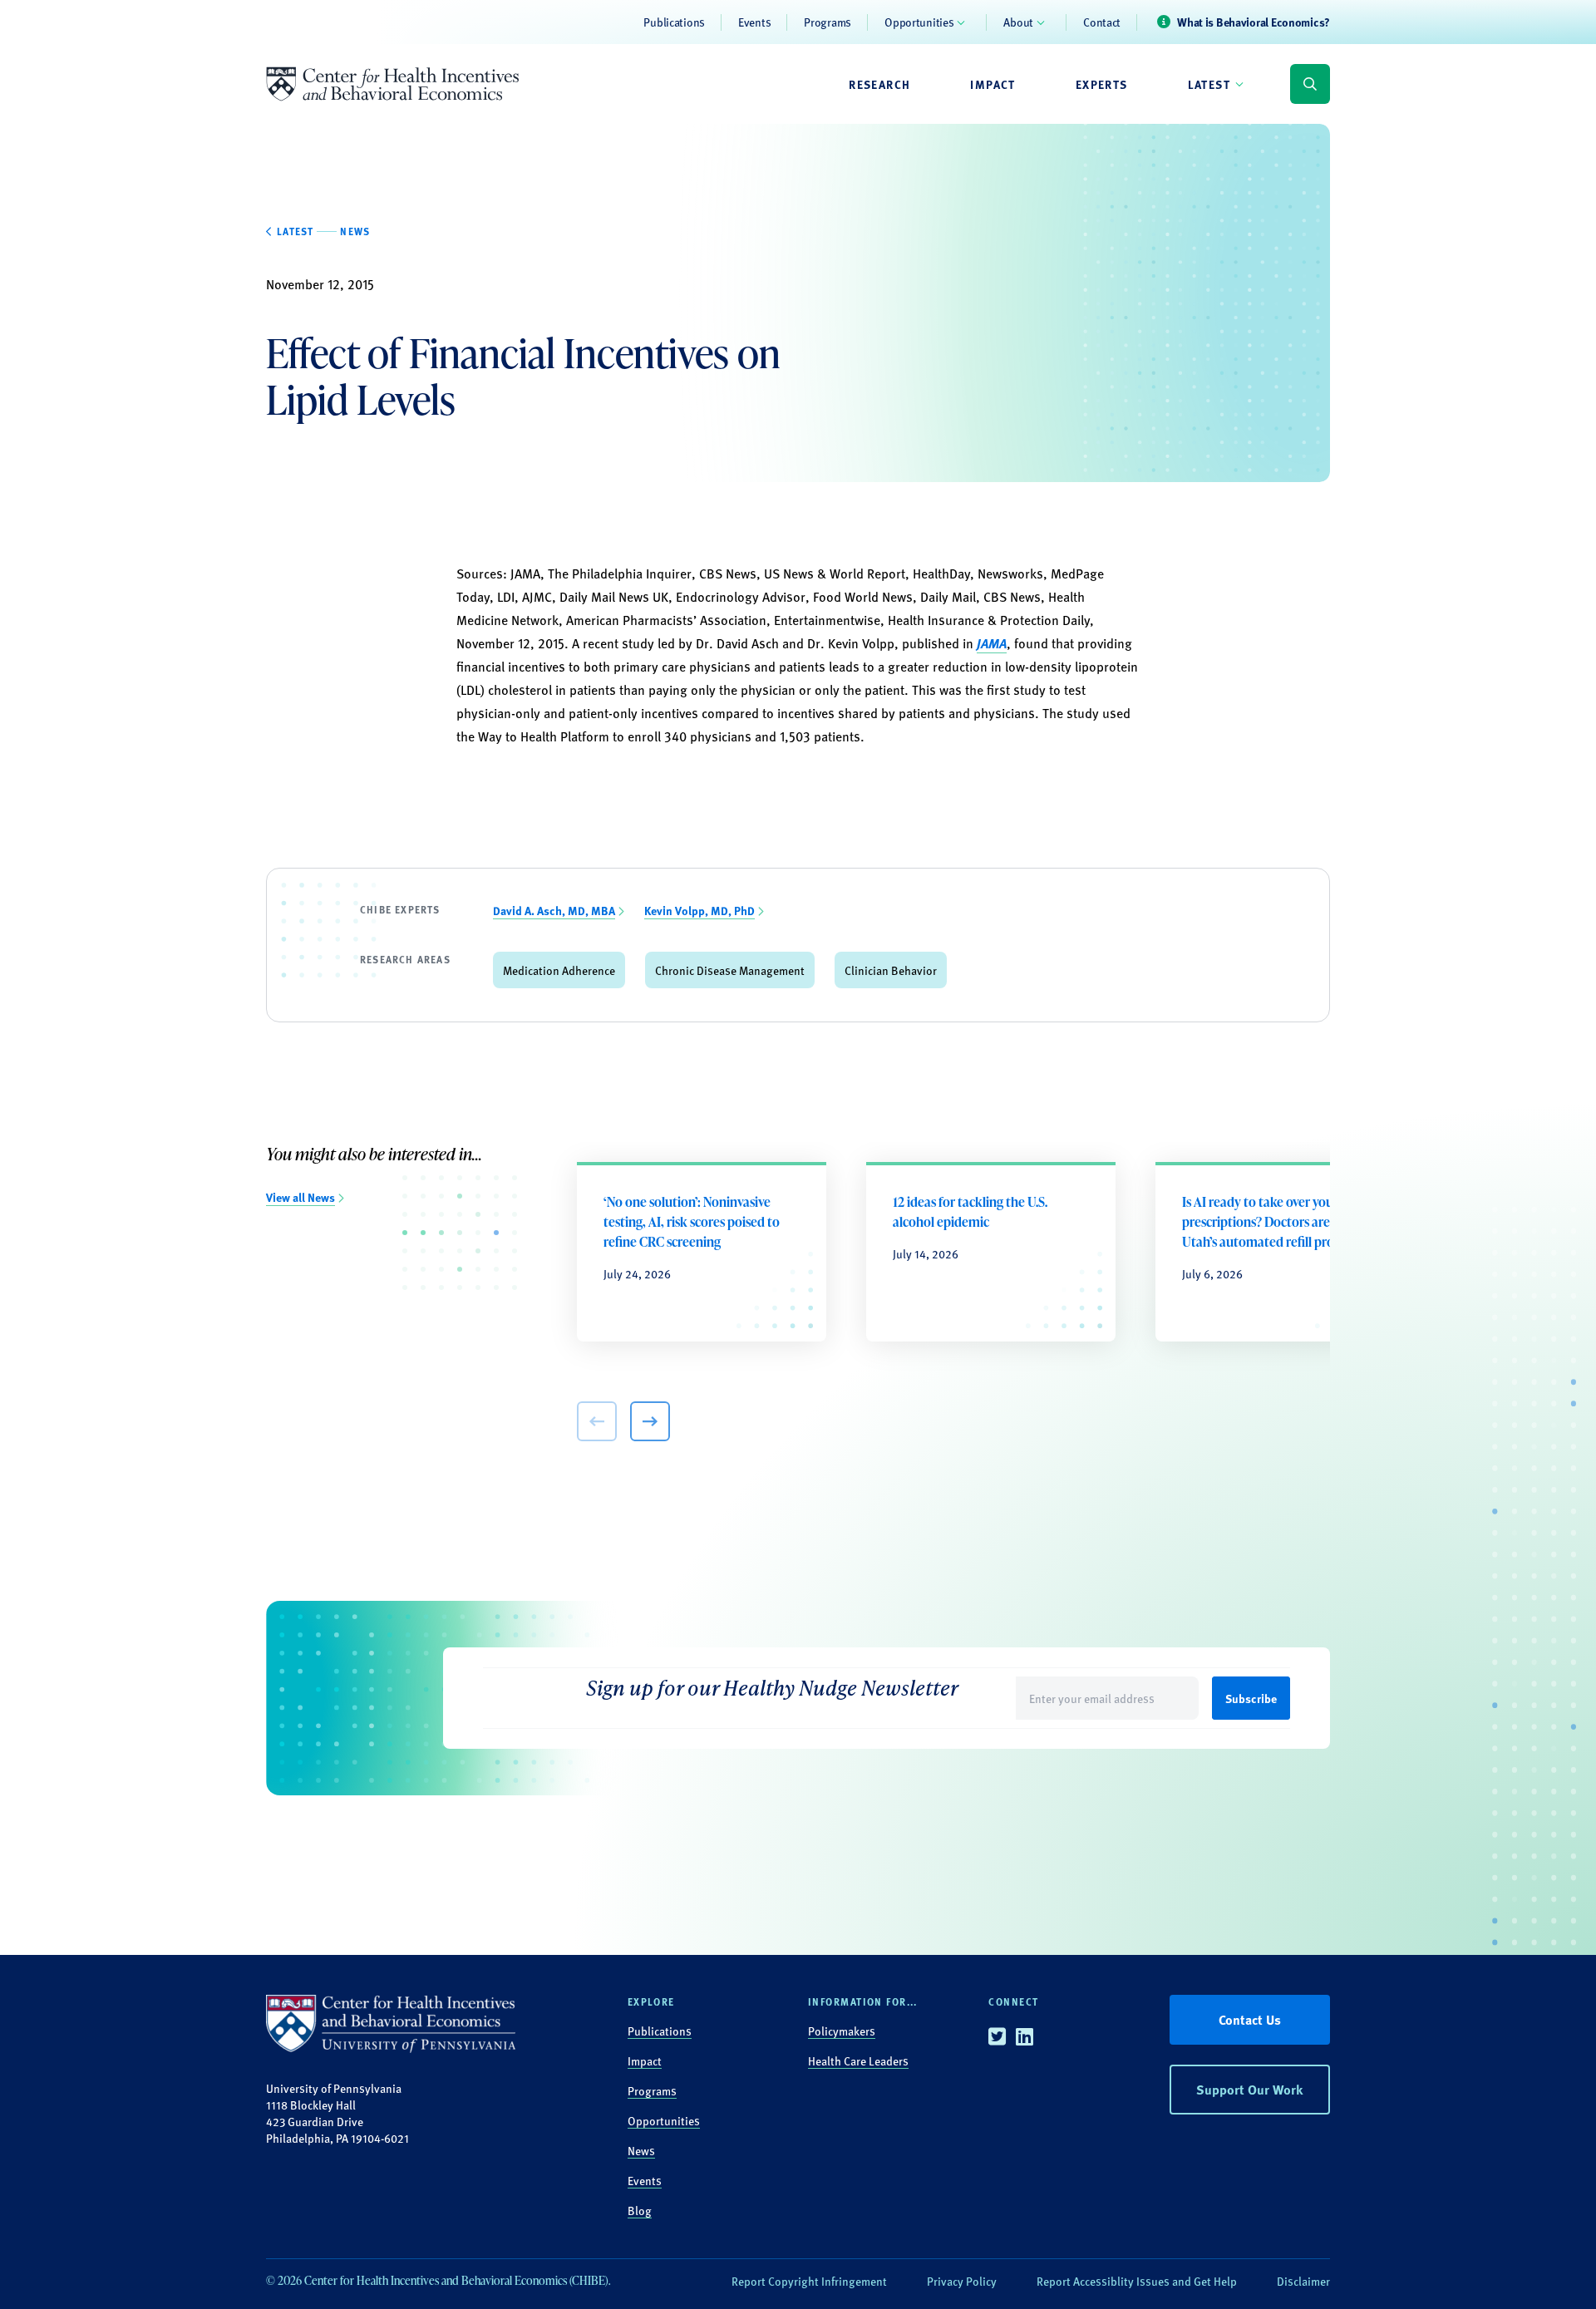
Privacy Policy (962, 2281)
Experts (1102, 84)
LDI (506, 596)
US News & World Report (835, 573)
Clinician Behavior (891, 970)
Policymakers (842, 2031)
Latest (1209, 84)
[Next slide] (650, 1421)
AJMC (537, 596)
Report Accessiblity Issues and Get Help (1137, 2281)
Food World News (863, 596)
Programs (828, 22)
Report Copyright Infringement (809, 2281)
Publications (674, 22)
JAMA (525, 573)
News (641, 2150)
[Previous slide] (597, 1421)
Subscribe (1251, 1698)
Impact (993, 84)
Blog (640, 2210)
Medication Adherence (559, 970)
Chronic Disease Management (730, 970)
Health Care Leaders (858, 2060)
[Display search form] (1310, 84)
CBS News (1012, 596)
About (1018, 22)
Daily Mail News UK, (616, 596)
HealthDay (941, 573)
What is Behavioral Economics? (1254, 22)
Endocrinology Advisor (741, 596)
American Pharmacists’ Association (666, 620)
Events (754, 22)
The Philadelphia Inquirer (620, 573)
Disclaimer (1303, 2281)
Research (879, 84)
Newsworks (1010, 573)
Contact (1102, 22)
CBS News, (730, 573)
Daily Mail (948, 596)
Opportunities (919, 22)
